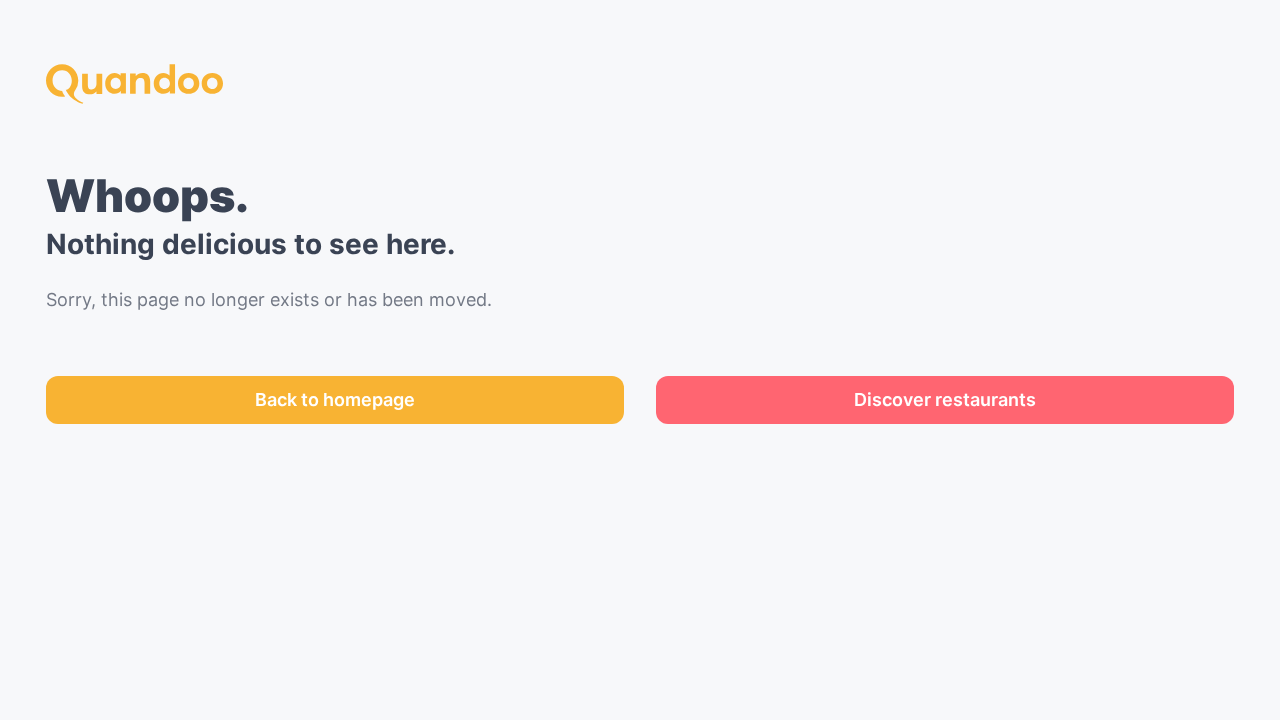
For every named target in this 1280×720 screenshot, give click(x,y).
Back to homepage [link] (335, 399)
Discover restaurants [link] (945, 399)
